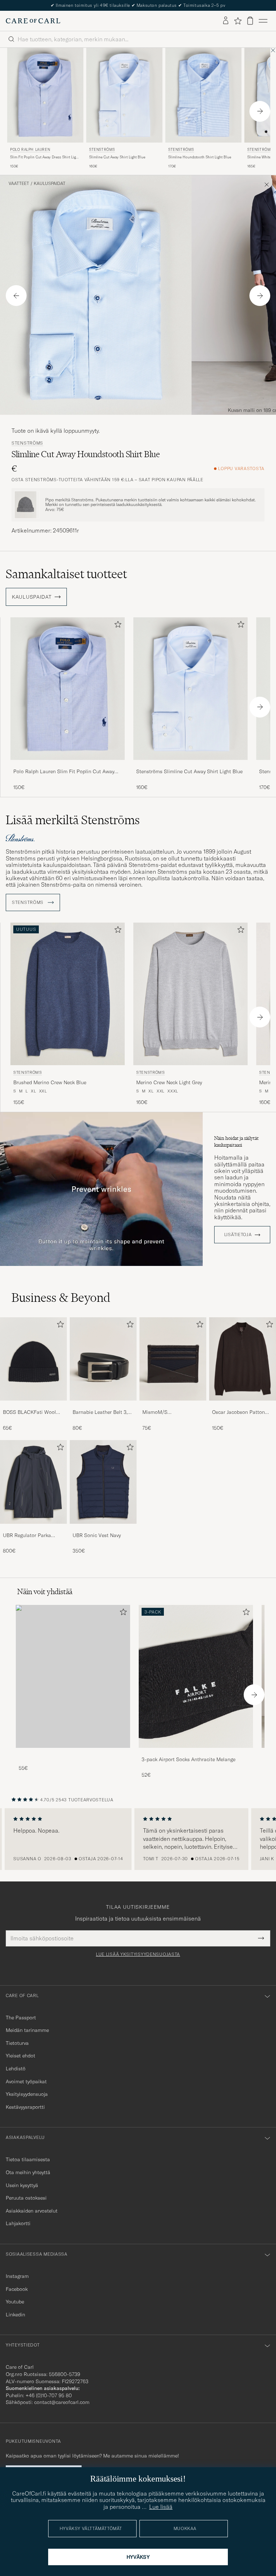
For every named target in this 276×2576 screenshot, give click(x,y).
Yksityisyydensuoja (27, 2094)
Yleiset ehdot (20, 2056)
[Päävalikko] (263, 21)
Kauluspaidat (50, 184)
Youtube (15, 2302)
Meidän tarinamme (27, 2030)
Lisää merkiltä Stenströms (73, 820)
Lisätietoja (238, 1235)
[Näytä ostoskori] (250, 21)
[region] (138, 1839)
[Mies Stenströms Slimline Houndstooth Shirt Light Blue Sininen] (203, 95)
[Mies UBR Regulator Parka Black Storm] (33, 1482)
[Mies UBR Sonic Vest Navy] (103, 1482)
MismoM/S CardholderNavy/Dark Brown (167, 1412)
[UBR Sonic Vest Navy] (103, 1529)
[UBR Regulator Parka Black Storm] (33, 1529)
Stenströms (102, 150)
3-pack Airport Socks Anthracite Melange (188, 1759)
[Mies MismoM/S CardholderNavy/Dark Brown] (173, 1359)
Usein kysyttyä (22, 2185)
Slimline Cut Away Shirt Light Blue (117, 157)
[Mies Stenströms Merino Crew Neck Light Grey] (190, 994)
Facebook (17, 2289)
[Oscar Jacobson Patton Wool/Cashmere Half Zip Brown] (243, 1405)
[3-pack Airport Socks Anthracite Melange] (196, 1753)
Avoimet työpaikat (26, 2081)
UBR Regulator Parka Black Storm (27, 1536)
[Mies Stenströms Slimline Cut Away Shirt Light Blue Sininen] (124, 95)
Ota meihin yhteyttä (28, 2172)
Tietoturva (17, 2043)
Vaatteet (19, 184)
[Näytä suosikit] (238, 21)
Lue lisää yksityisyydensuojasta (138, 1954)
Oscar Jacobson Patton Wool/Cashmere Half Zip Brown (241, 1412)
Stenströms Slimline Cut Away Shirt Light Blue (189, 771)
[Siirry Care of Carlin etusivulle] (33, 21)
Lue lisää (161, 2507)
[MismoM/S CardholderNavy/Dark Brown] (173, 1405)
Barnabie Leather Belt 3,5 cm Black (102, 1412)
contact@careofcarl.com (62, 2402)
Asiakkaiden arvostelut (32, 2211)
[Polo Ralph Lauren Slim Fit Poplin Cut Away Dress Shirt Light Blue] (68, 765)
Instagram (17, 2276)
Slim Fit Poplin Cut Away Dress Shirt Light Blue (45, 157)
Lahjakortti (18, 2223)
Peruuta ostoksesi (26, 2198)
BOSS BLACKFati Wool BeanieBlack (29, 1412)
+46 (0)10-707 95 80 (49, 2395)
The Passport (21, 2018)
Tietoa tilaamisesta (28, 2159)
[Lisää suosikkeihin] (116, 626)
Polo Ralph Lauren (30, 150)
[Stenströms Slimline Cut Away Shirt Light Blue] (190, 765)
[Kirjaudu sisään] (226, 21)
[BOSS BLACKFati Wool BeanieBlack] (33, 1405)
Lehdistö (16, 2069)
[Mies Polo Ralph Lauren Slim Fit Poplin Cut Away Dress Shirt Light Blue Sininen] (45, 95)
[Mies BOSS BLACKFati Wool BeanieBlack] (33, 1359)
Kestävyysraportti (25, 2107)
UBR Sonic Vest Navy (97, 1535)
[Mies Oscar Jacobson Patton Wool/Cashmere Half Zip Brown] (243, 1359)
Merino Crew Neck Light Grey (169, 1082)
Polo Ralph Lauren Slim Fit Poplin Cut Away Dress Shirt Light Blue (64, 772)
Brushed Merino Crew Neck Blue (50, 1082)
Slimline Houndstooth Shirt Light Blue (200, 157)
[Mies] (73, 1676)
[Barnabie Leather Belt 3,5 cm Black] (103, 1405)
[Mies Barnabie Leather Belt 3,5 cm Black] (103, 1359)
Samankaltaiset (66, 574)
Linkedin (15, 2315)
